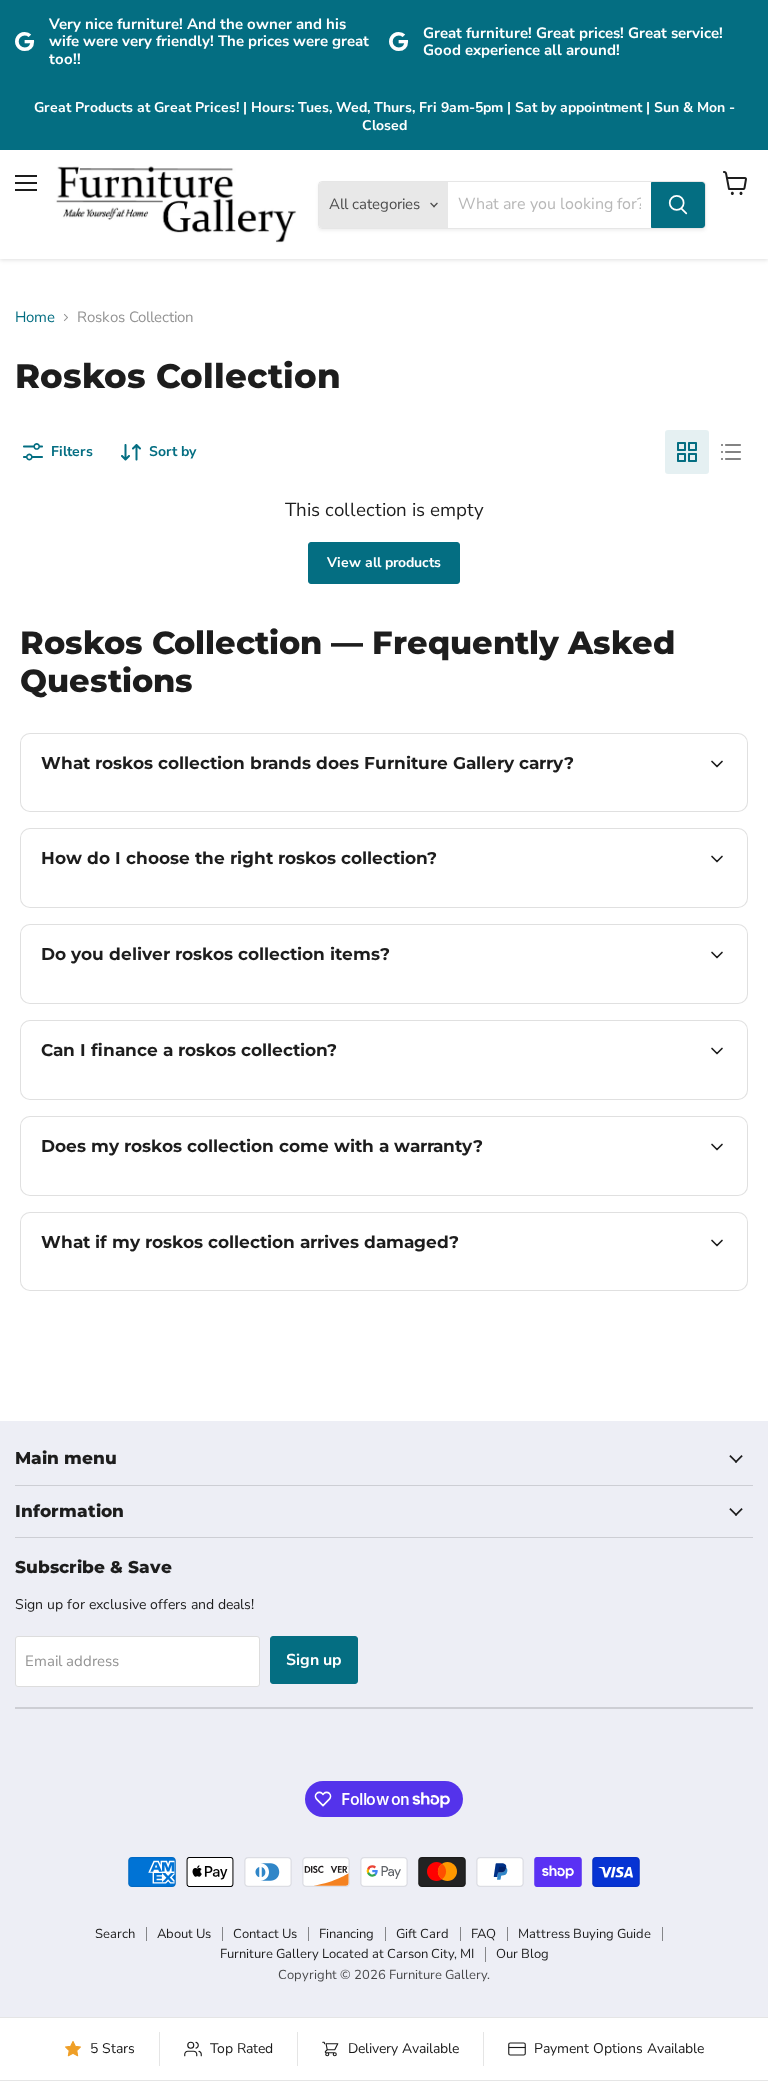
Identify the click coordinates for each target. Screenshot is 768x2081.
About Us (184, 1934)
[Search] (678, 205)
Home (35, 317)
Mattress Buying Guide (584, 1934)
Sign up (314, 1660)
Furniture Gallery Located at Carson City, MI (347, 1954)
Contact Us (265, 1934)
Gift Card (422, 1934)
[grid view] (687, 452)
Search (115, 1934)
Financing (346, 1934)
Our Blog (522, 1954)
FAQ (483, 1934)
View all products (384, 562)
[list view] (731, 452)
